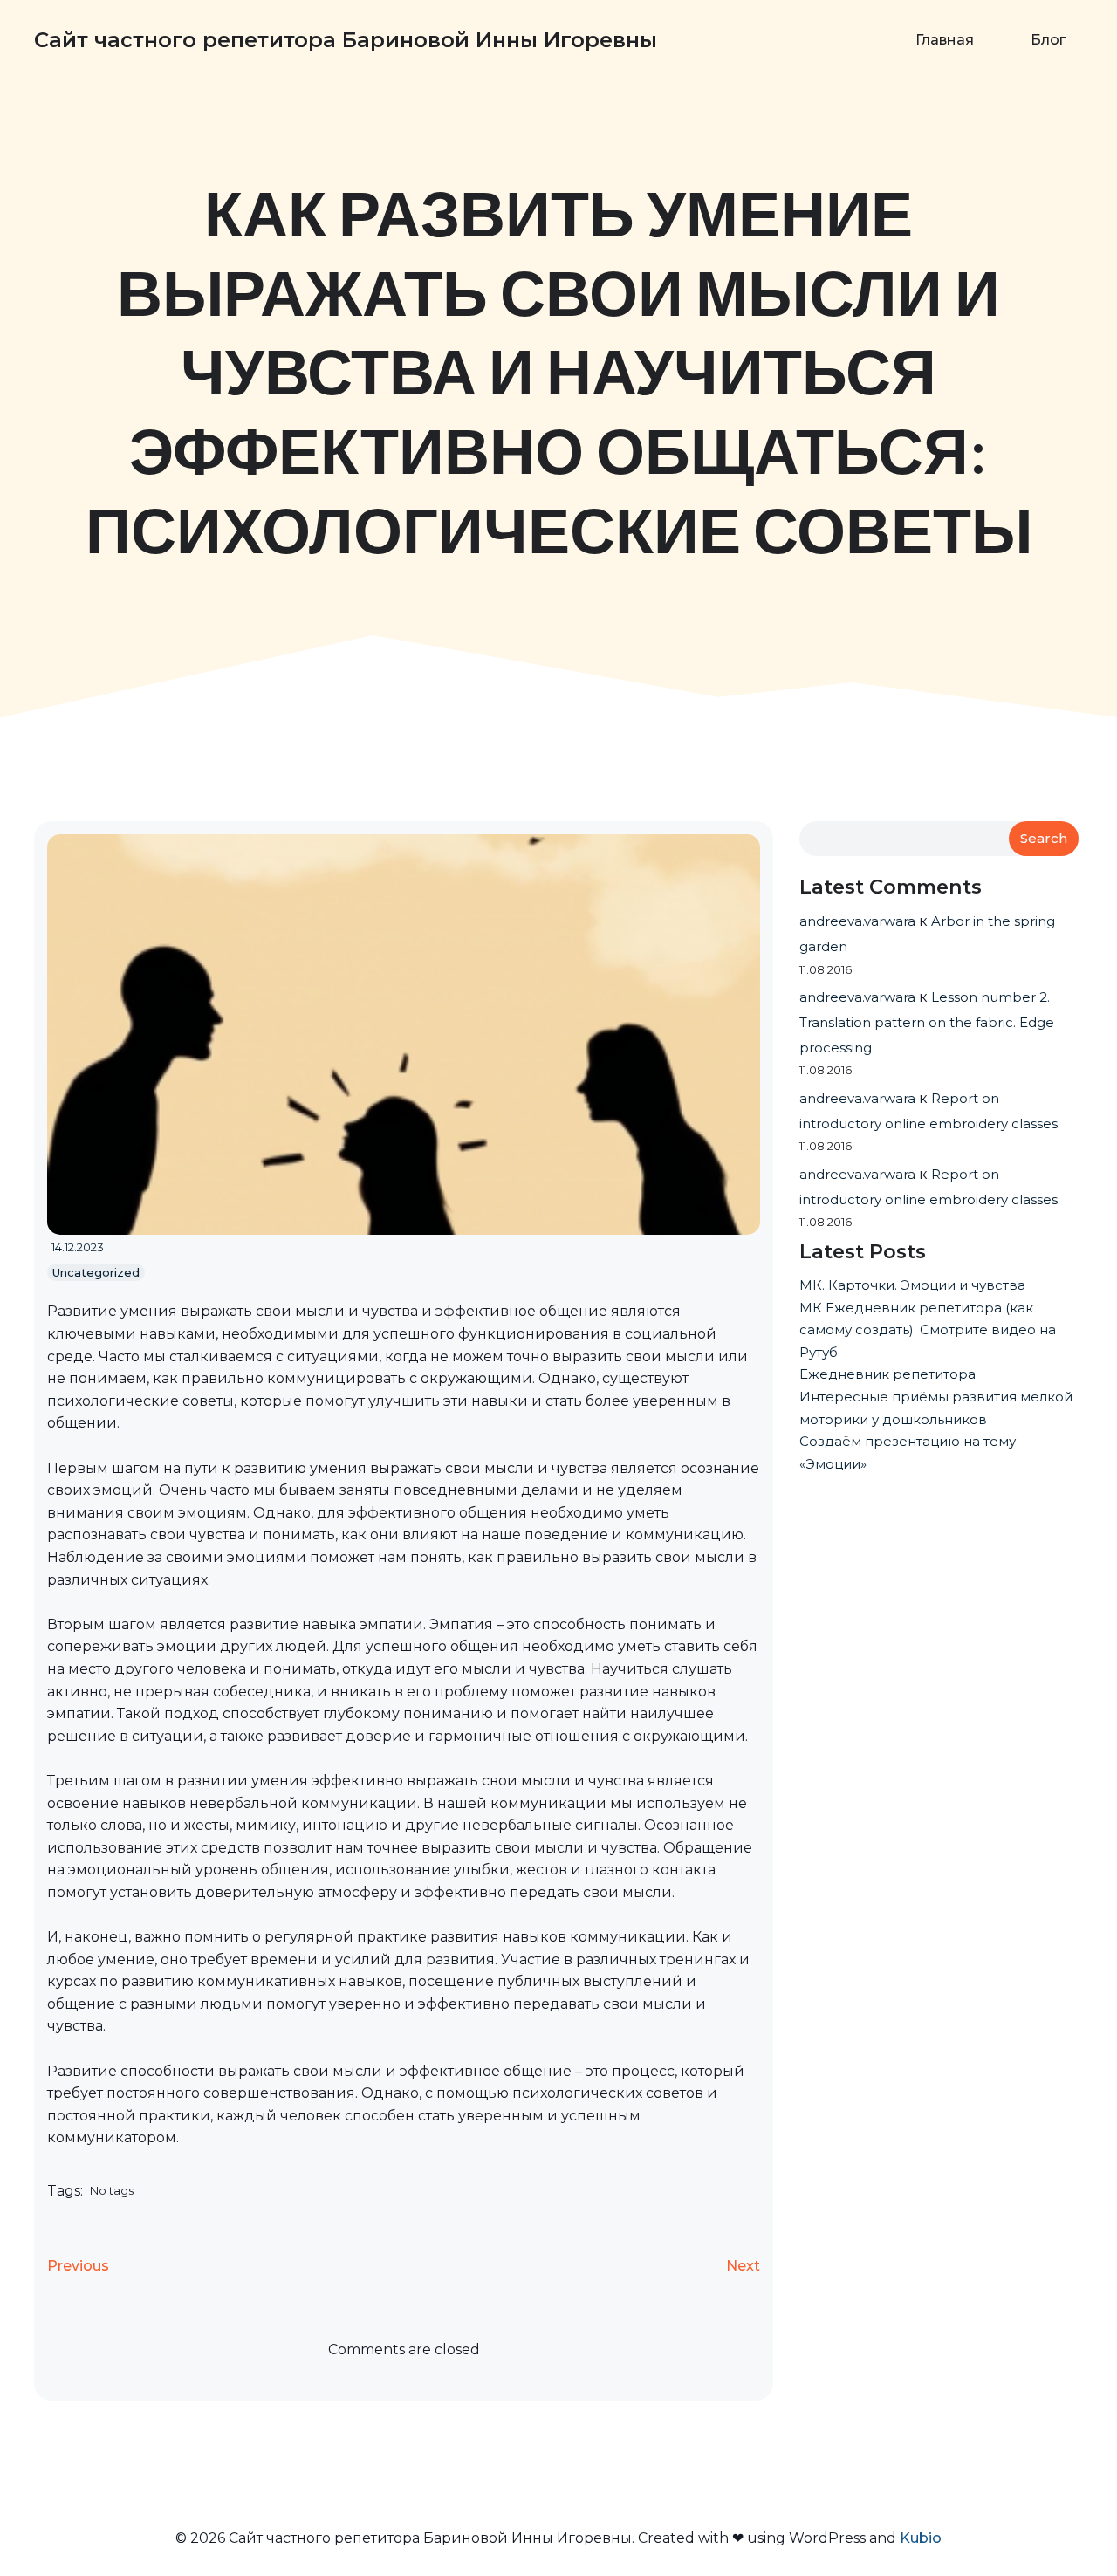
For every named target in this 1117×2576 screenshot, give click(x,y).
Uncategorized (96, 1272)
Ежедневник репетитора (887, 1374)
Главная (945, 40)
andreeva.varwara (857, 921)
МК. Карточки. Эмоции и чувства (912, 1285)
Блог (1048, 40)
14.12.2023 (78, 1247)
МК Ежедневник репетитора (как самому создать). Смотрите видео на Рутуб (928, 1330)
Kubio (921, 2538)
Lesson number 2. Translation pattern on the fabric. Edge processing (927, 1022)
